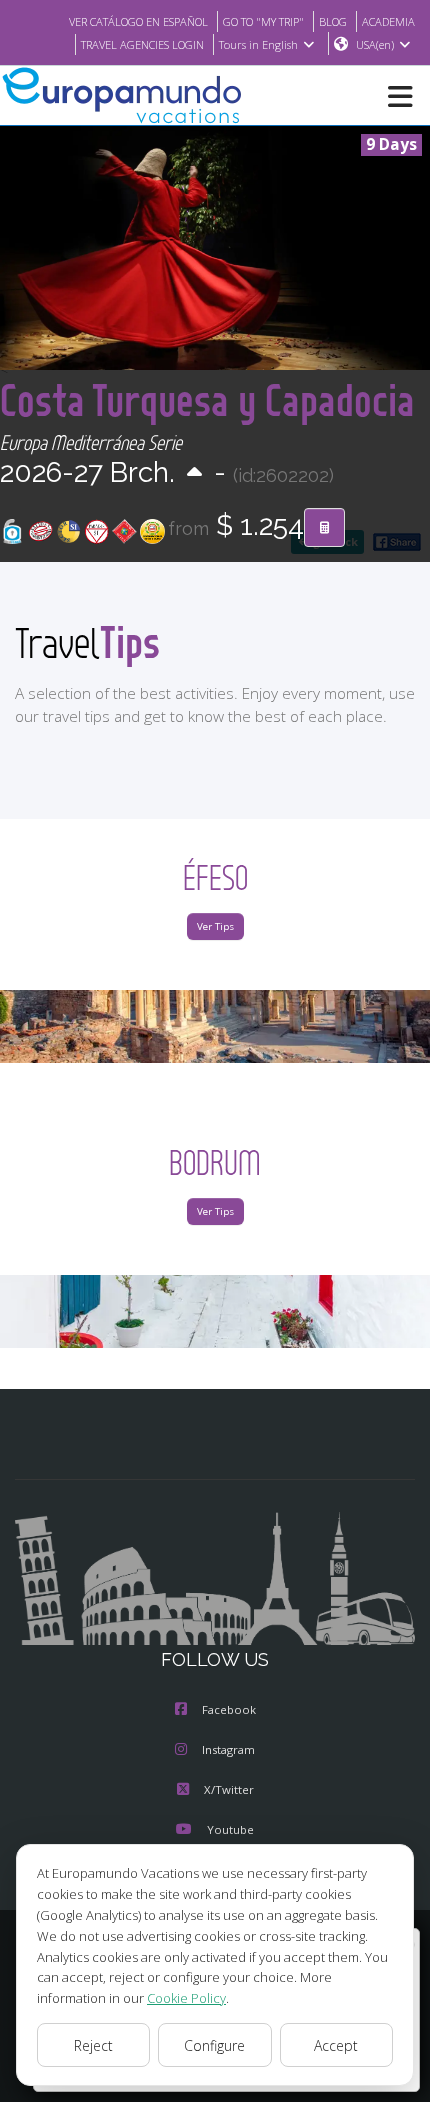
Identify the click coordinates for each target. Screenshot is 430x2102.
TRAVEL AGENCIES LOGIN (142, 44)
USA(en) (375, 44)
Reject (93, 2045)
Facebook (229, 1709)
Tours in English (258, 44)
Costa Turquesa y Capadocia (207, 399)
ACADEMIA (388, 21)
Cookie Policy (186, 1998)
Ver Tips (215, 926)
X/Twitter (229, 1789)
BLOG (333, 21)
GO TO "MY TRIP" (263, 21)
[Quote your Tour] (324, 528)
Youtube (230, 1829)
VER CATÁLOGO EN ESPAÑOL (138, 21)
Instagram (228, 1749)
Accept (336, 2045)
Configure (214, 2045)
